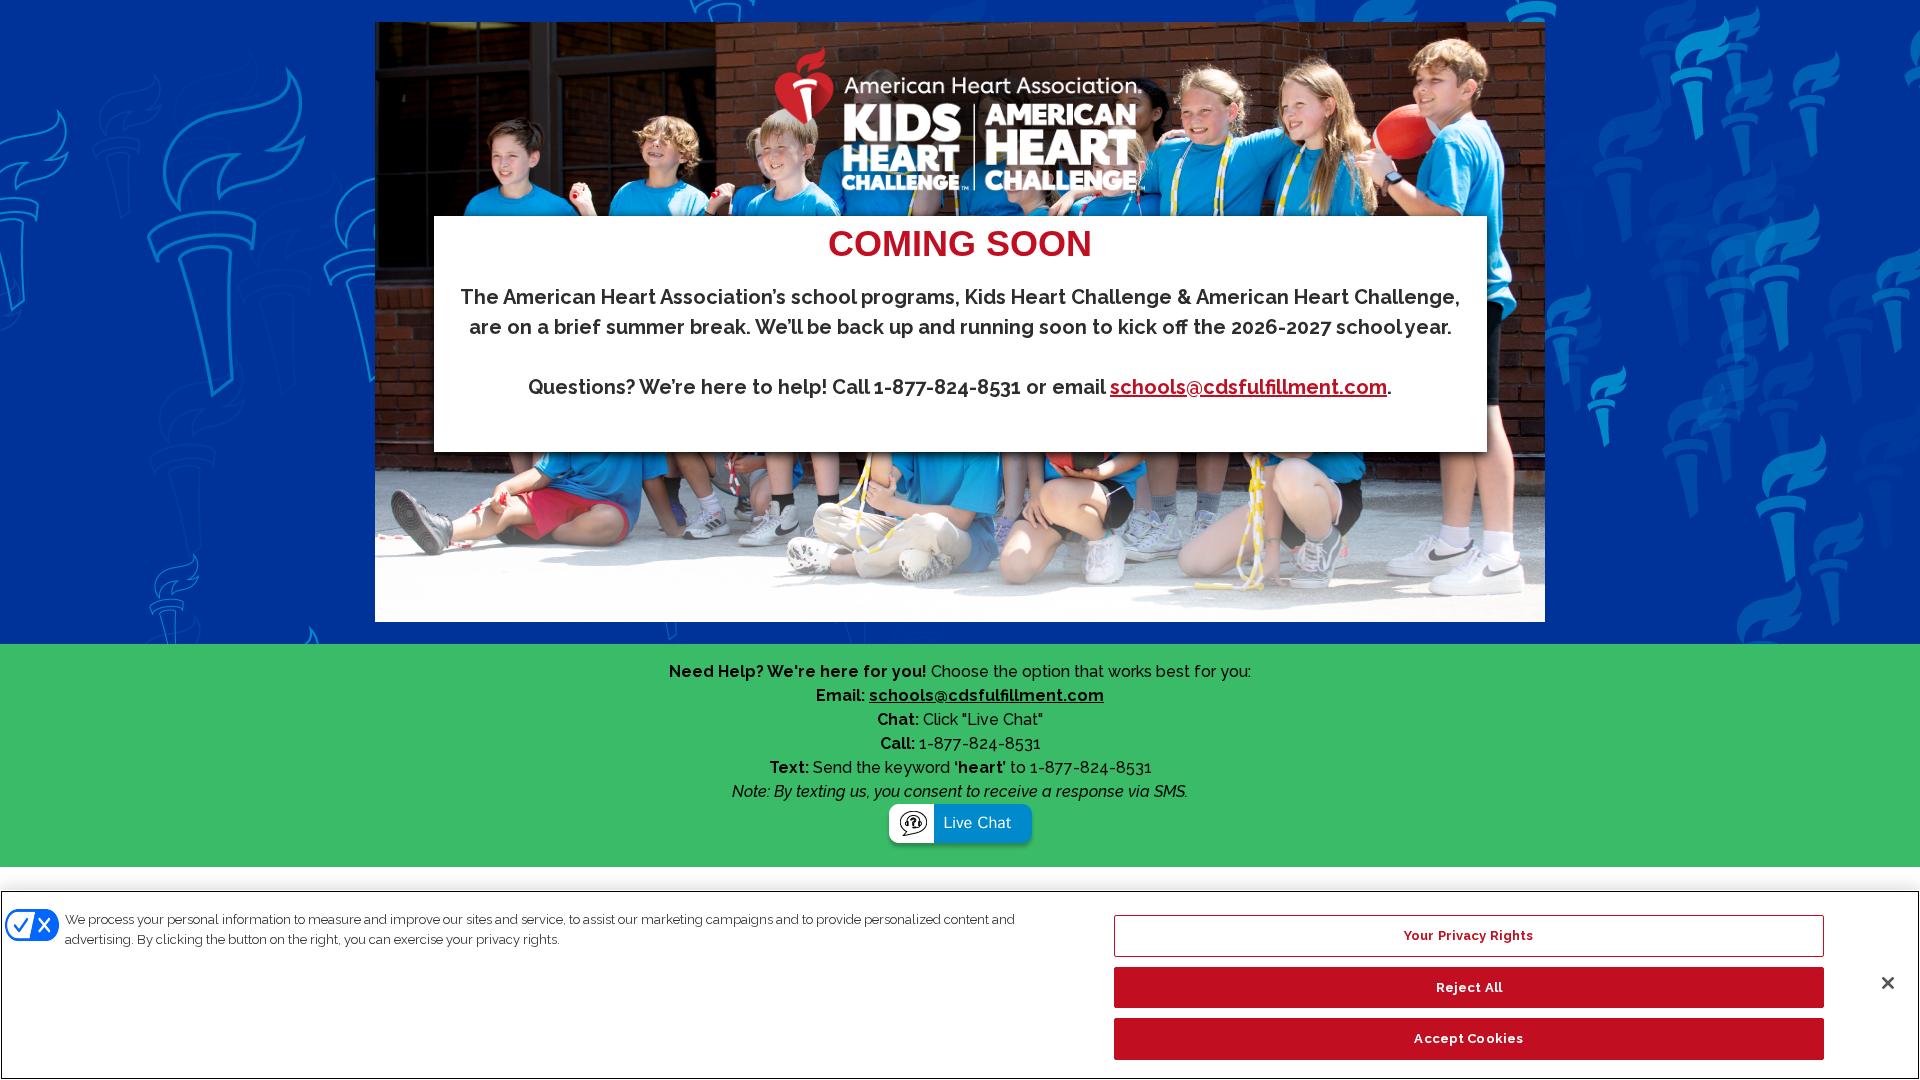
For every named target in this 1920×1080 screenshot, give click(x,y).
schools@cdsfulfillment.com (1248, 387)
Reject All (1469, 987)
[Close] (1888, 983)
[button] (960, 826)
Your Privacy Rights (1468, 935)
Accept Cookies (1468, 1038)
